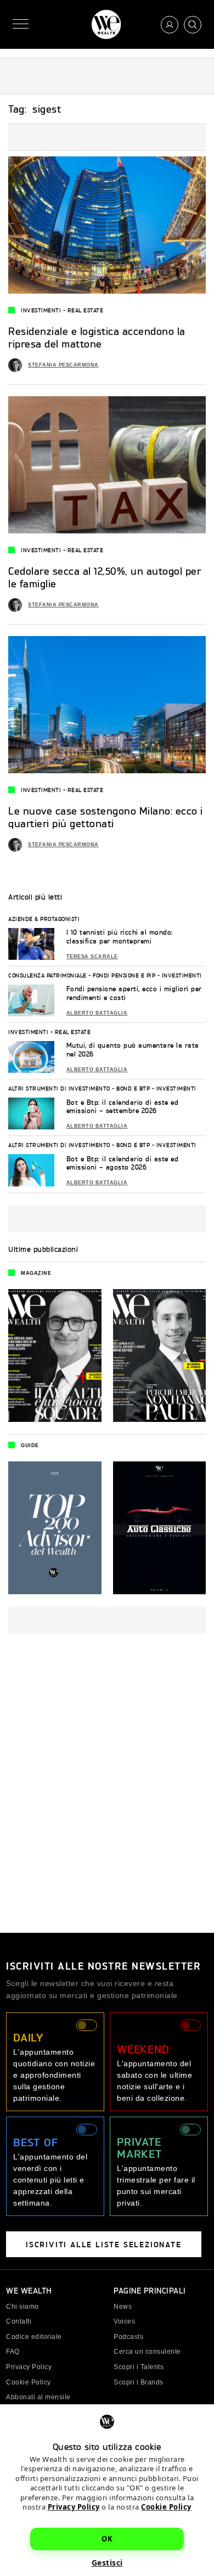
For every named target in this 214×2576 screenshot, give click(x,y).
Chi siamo (22, 2307)
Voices (124, 2321)
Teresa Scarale (92, 957)
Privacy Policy (74, 2507)
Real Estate (86, 310)
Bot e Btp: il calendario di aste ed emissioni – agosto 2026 (123, 1163)
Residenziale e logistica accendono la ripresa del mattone (97, 337)
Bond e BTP (133, 1088)
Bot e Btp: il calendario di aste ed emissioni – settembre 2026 (123, 1107)
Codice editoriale (34, 2337)
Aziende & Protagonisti (44, 919)
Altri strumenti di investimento (59, 1088)
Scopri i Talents (139, 2367)
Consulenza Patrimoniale (47, 975)
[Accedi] (170, 25)
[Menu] (21, 24)
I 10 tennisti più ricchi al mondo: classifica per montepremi (120, 937)
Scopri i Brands (139, 2382)
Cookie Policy (166, 2507)
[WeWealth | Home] (106, 24)
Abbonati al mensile (38, 2397)
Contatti (19, 2321)
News (123, 2307)
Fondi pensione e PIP (124, 975)
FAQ (13, 2352)
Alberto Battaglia (97, 1013)
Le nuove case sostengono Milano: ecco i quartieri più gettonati (106, 817)
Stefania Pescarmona (63, 365)
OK (107, 2539)
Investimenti (41, 310)
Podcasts (128, 2337)
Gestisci (107, 2563)
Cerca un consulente (147, 2352)
